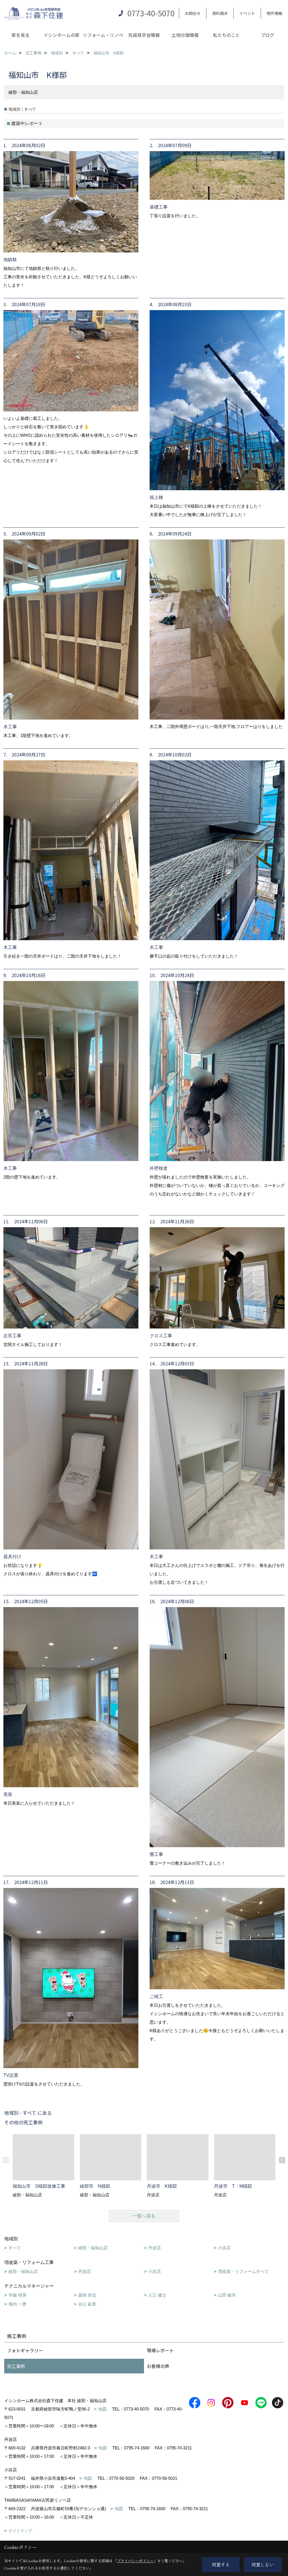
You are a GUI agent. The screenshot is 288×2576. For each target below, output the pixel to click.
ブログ (267, 35)
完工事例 (16, 2366)
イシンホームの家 (62, 35)
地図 (102, 2409)
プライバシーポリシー (135, 2561)
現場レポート (160, 2350)
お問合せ (193, 13)
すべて (15, 2248)
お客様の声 (158, 2366)
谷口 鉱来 (87, 2304)
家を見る (21, 35)
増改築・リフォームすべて (243, 2271)
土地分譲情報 (185, 35)
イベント (247, 13)
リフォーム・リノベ (103, 35)
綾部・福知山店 (93, 2248)
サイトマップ (20, 2531)
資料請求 (220, 13)
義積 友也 (87, 2295)
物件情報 (274, 13)
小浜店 (224, 2248)
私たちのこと (226, 35)
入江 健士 (157, 2295)
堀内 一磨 (17, 2304)
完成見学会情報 (144, 35)
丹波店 (155, 2248)
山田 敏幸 (227, 2295)
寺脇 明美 (17, 2295)
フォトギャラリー (25, 2350)
